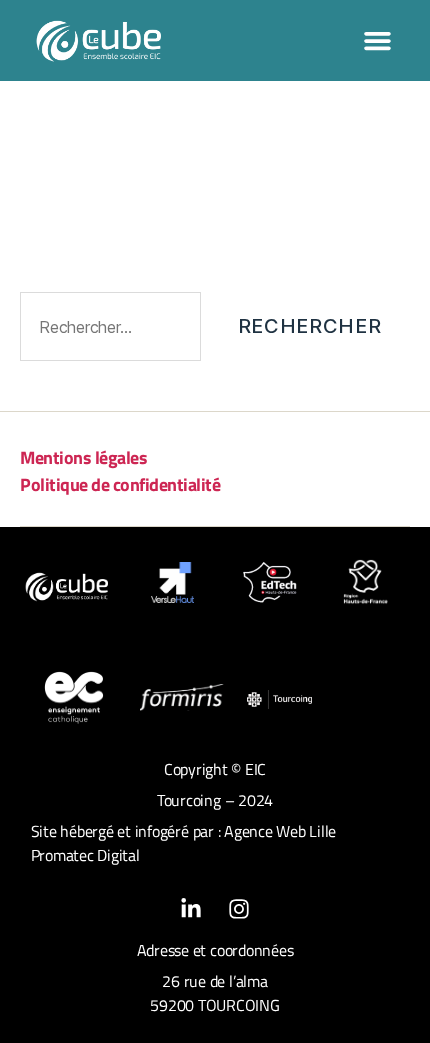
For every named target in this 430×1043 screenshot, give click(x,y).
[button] (378, 41)
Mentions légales (83, 457)
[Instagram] (239, 909)
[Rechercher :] (106, 330)
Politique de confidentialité (120, 484)
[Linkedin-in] (191, 909)
